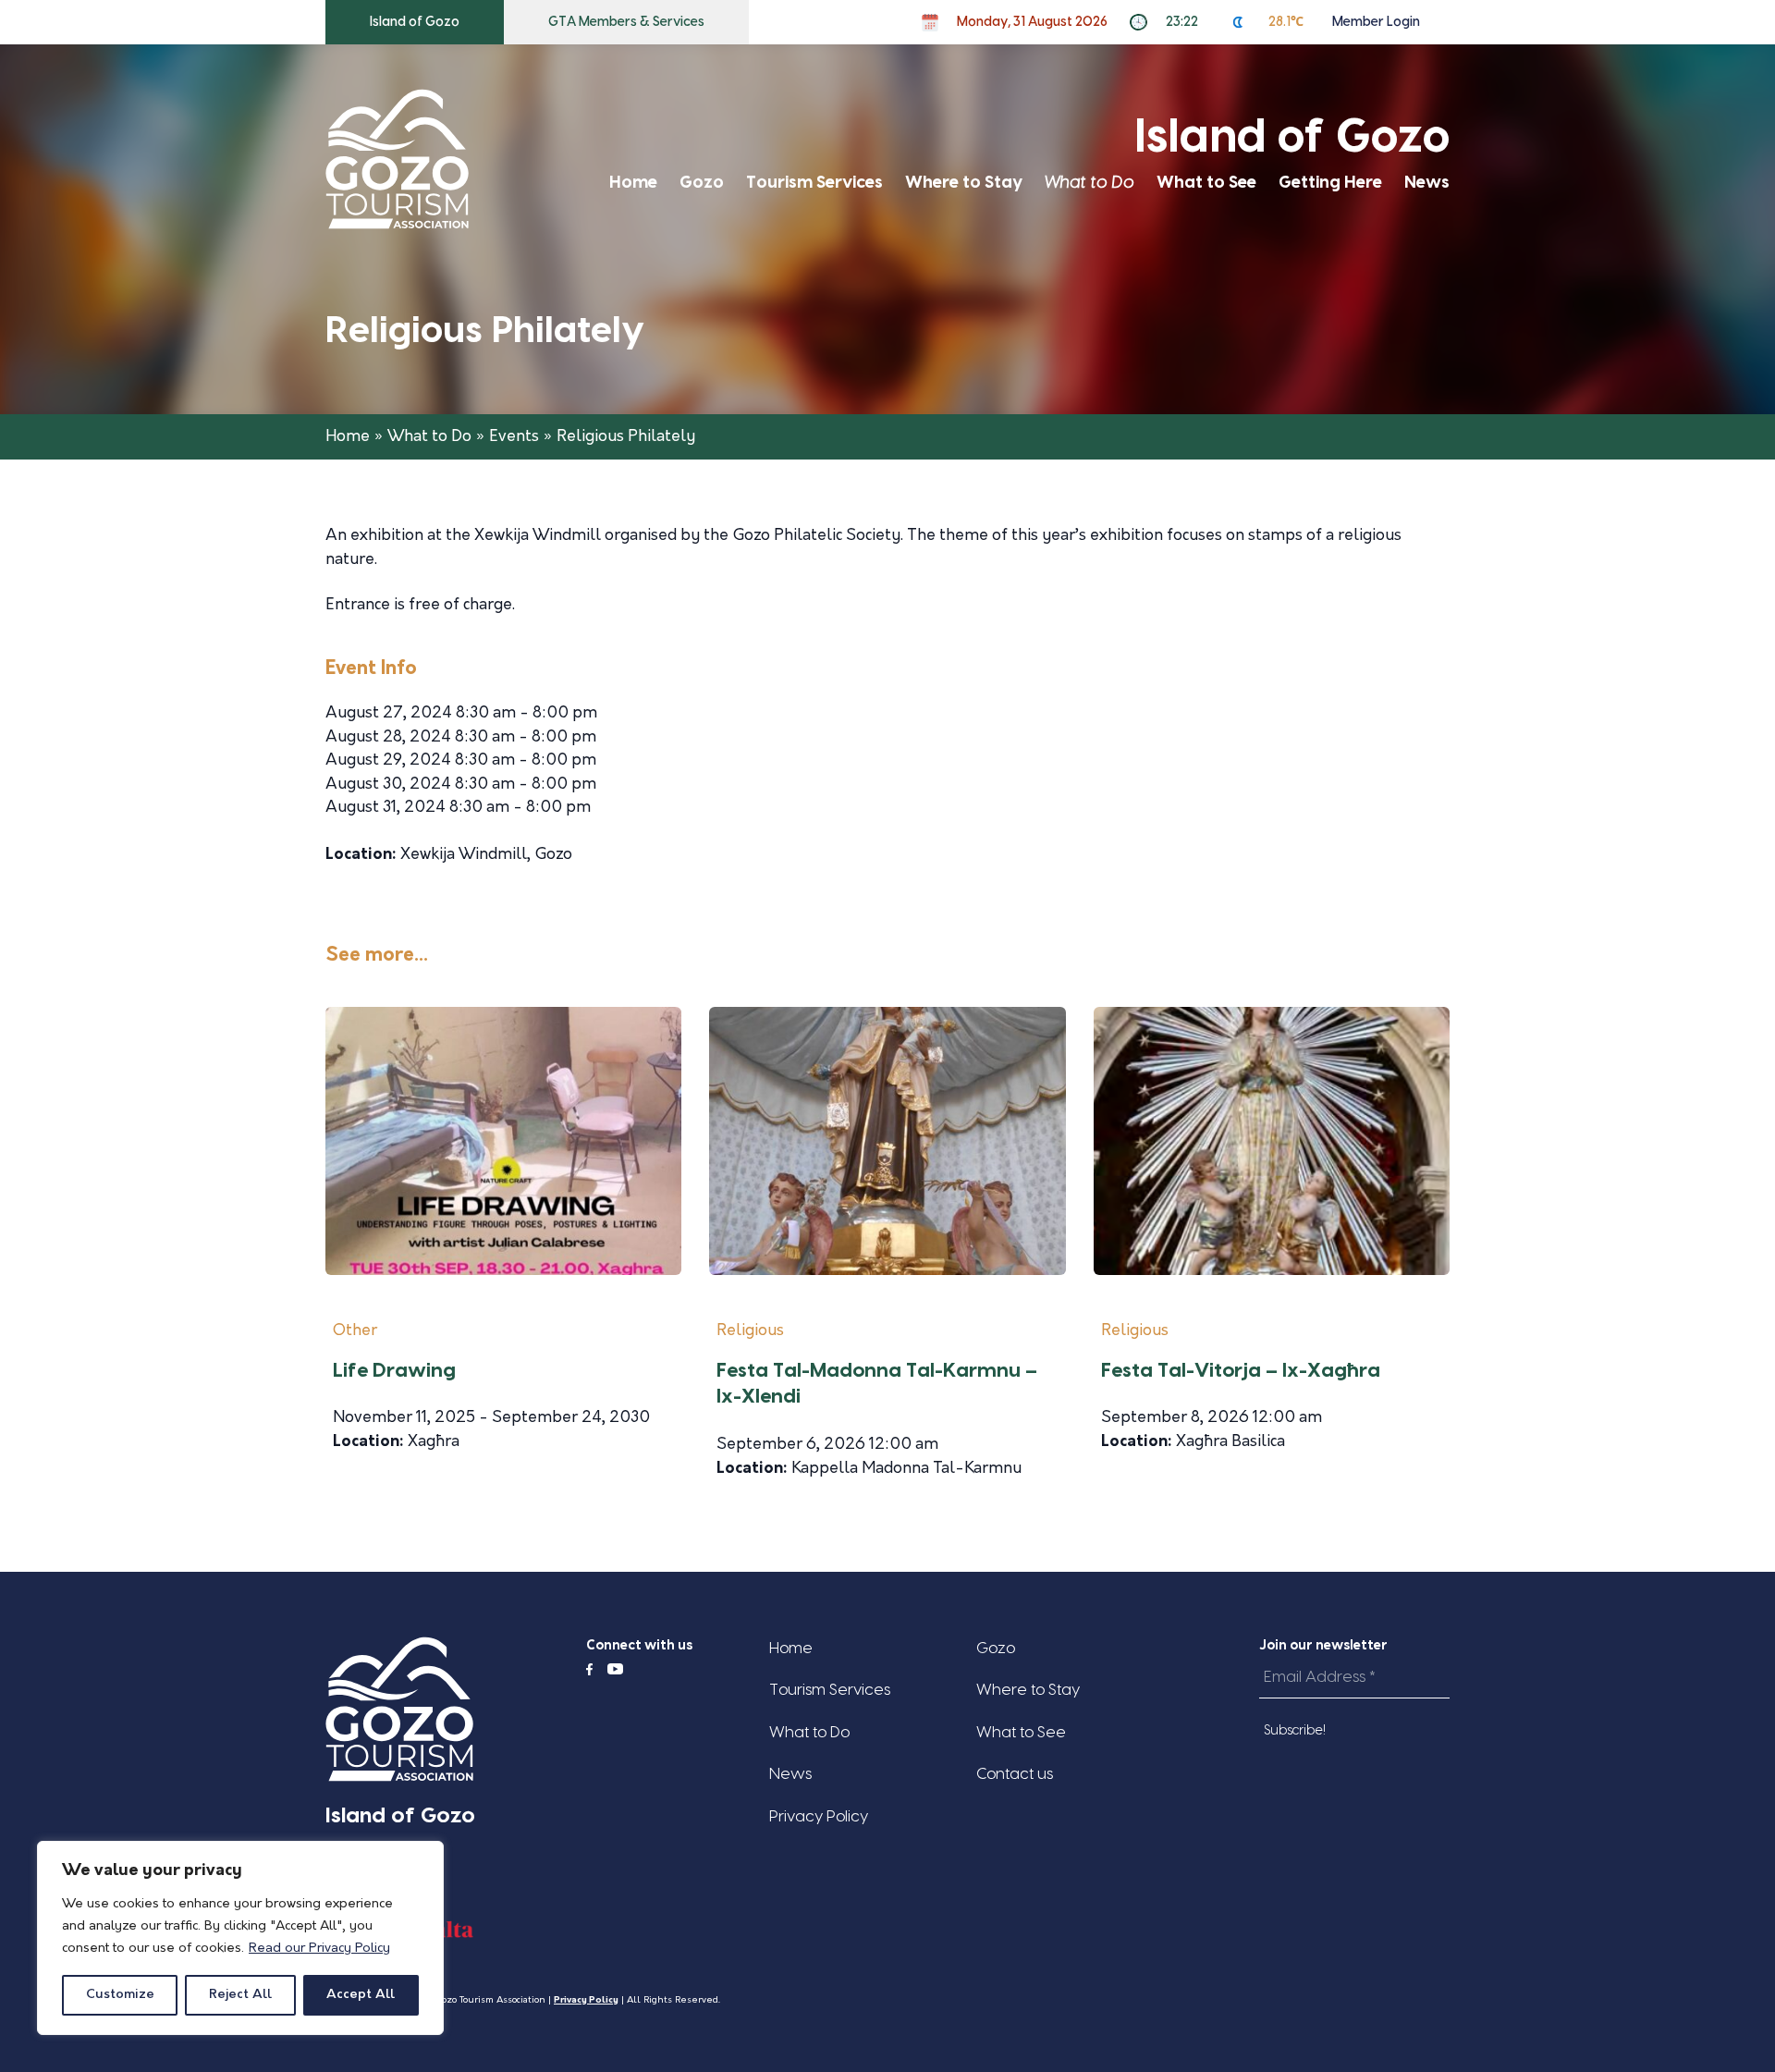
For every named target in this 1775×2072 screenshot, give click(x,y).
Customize (120, 1995)
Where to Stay (964, 183)
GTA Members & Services (626, 22)
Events (514, 437)
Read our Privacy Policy (319, 1949)
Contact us (1015, 1774)
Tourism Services (814, 183)
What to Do (1089, 183)
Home (633, 183)
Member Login (1376, 22)
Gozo (702, 183)
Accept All (361, 1995)
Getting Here (1330, 183)
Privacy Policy (819, 1816)
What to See (1206, 183)
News (1427, 183)
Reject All (240, 1995)
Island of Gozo (415, 22)
